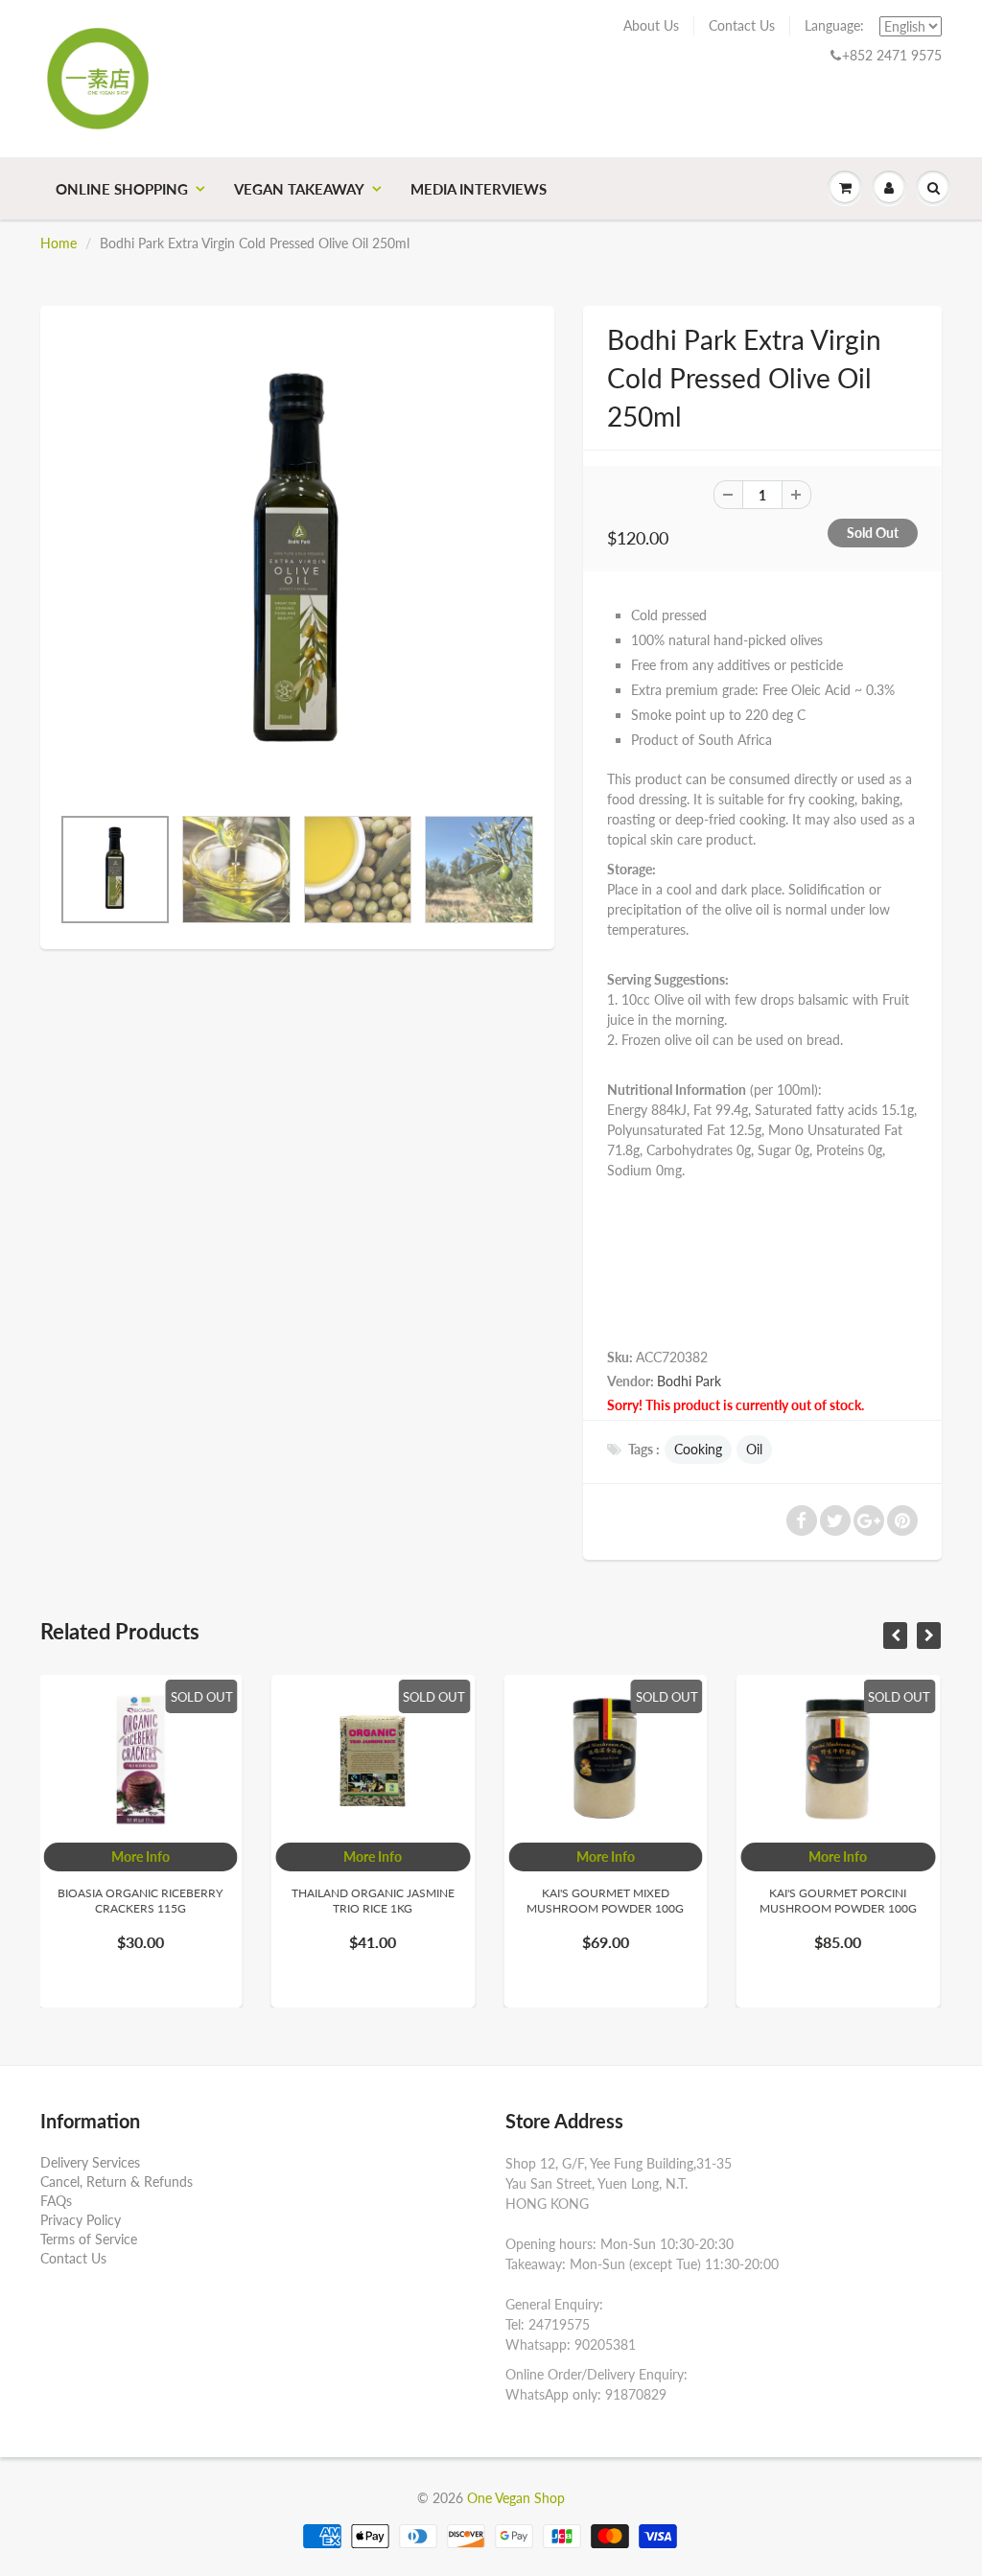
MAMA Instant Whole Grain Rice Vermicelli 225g (860, 1901)
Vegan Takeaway (299, 189)
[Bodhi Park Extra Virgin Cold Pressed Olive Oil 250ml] (297, 565)
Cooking (698, 1449)
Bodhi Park (689, 1381)
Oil (754, 1449)
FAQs (56, 2201)
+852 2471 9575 (892, 55)
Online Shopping (122, 189)
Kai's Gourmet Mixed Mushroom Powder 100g (394, 1901)
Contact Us (742, 25)
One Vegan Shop (516, 2498)
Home (58, 243)
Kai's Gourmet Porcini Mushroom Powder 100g (627, 1901)
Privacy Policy (81, 2220)
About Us (651, 25)
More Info (162, 1857)
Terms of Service (89, 2239)
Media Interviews (479, 189)
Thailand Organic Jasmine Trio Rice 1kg (162, 1901)
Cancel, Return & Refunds (117, 2181)
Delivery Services (90, 2162)
